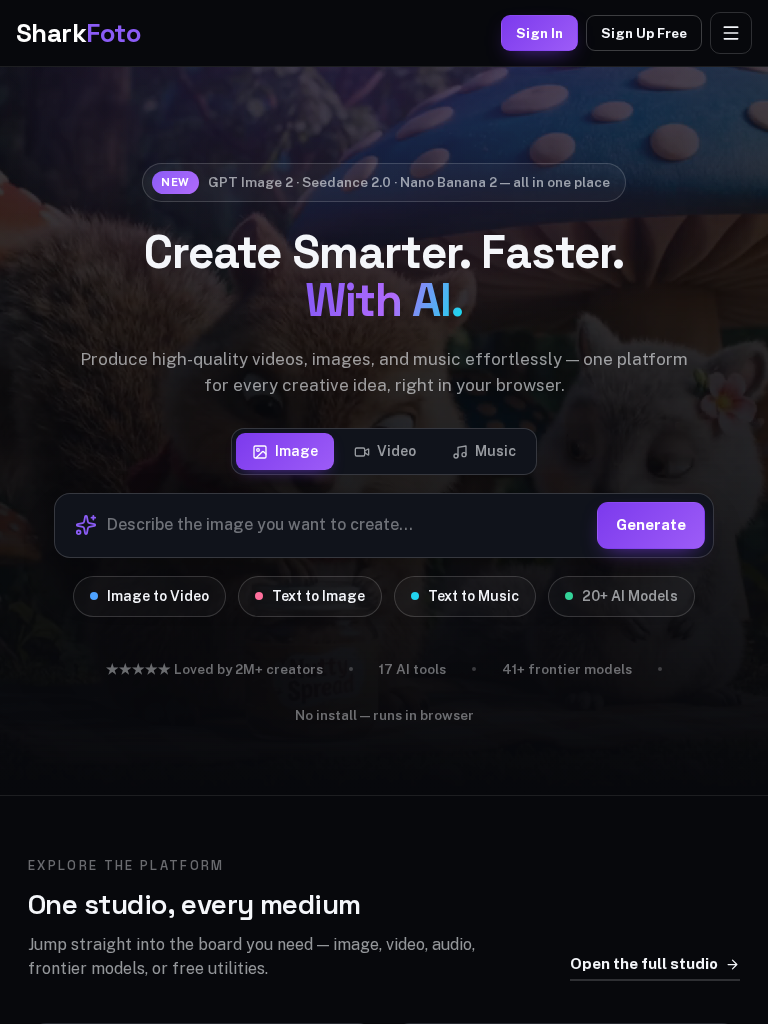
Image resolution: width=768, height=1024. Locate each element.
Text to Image (318, 596)
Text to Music (473, 596)
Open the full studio (644, 963)
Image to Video (158, 596)
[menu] (731, 33)
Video (396, 451)
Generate (651, 524)
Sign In (539, 33)
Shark (78, 33)
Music (495, 451)
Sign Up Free (644, 33)
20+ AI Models (630, 596)
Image (296, 451)
